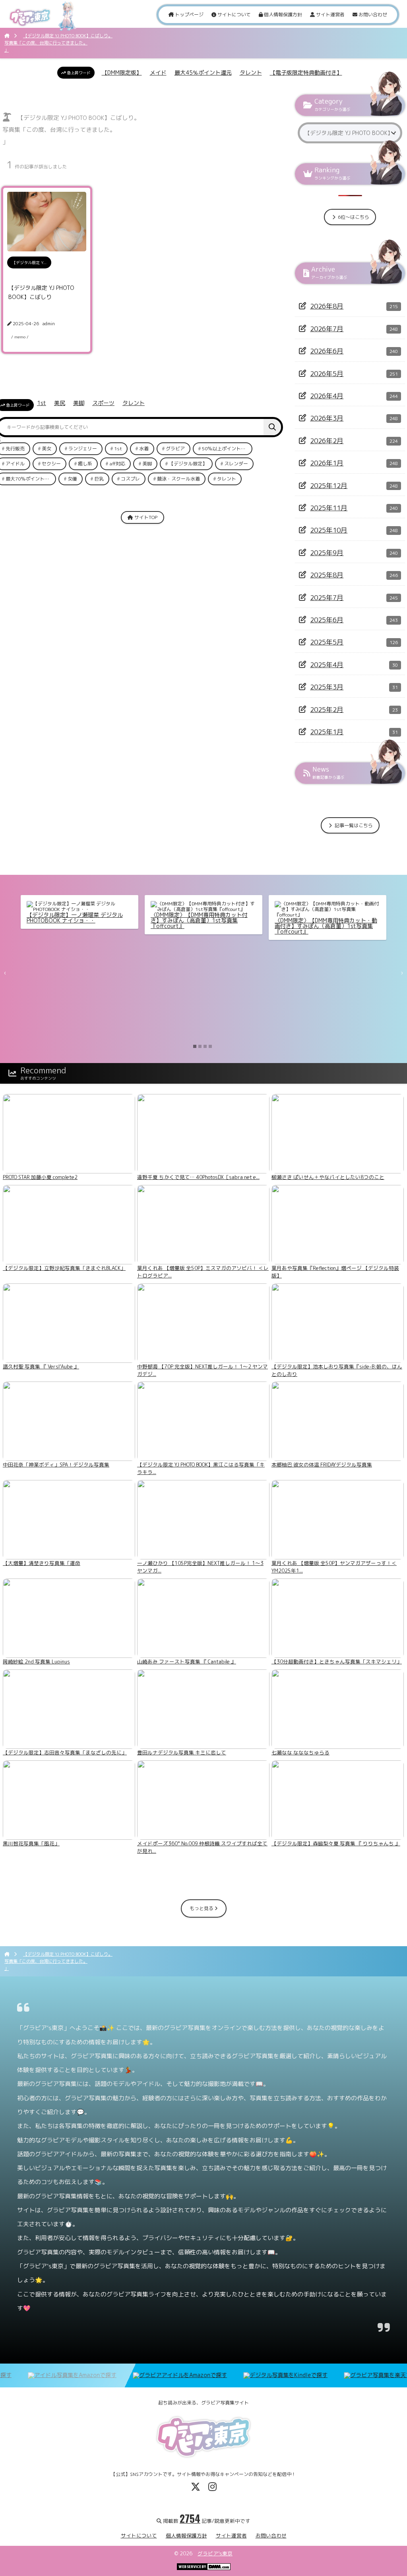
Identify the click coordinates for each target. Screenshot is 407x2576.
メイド (158, 72)
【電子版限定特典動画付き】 (306, 72)
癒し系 (85, 464)
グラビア (175, 449)
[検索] (272, 427)
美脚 (79, 403)
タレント (251, 72)
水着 (144, 449)
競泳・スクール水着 (178, 479)
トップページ (189, 14)
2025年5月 (327, 642)
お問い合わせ (372, 14)
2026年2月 (327, 441)
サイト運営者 (330, 14)
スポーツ (103, 403)
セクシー (51, 464)
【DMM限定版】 (122, 72)
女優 (72, 479)
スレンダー (236, 464)
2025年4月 (327, 665)
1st (42, 403)
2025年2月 (327, 709)
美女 (47, 449)
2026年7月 (327, 329)
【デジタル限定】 (188, 464)
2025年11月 (329, 508)
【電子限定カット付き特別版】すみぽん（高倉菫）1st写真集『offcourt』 (258, 918)
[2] (200, 1046)
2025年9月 (327, 553)
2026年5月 (327, 373)
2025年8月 (327, 575)
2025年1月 (327, 732)
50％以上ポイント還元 (226, 449)
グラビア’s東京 (215, 2553)
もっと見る (202, 1908)
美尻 (60, 403)
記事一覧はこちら (353, 825)
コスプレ (130, 479)
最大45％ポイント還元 (203, 72)
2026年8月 (327, 306)
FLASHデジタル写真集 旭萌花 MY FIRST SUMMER (134, 918)
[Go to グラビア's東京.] (7, 36)
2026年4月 (327, 396)
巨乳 (99, 479)
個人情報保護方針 (282, 14)
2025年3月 (327, 687)
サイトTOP (145, 517)
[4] (210, 1046)
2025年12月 (329, 485)
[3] (205, 1046)
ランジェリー (83, 449)
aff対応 (117, 464)
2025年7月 (327, 597)
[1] (195, 1046)
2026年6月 (327, 351)
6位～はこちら (353, 217)
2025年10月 (329, 530)
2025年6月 (327, 620)
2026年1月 (327, 463)
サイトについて (234, 14)
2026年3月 (327, 418)
